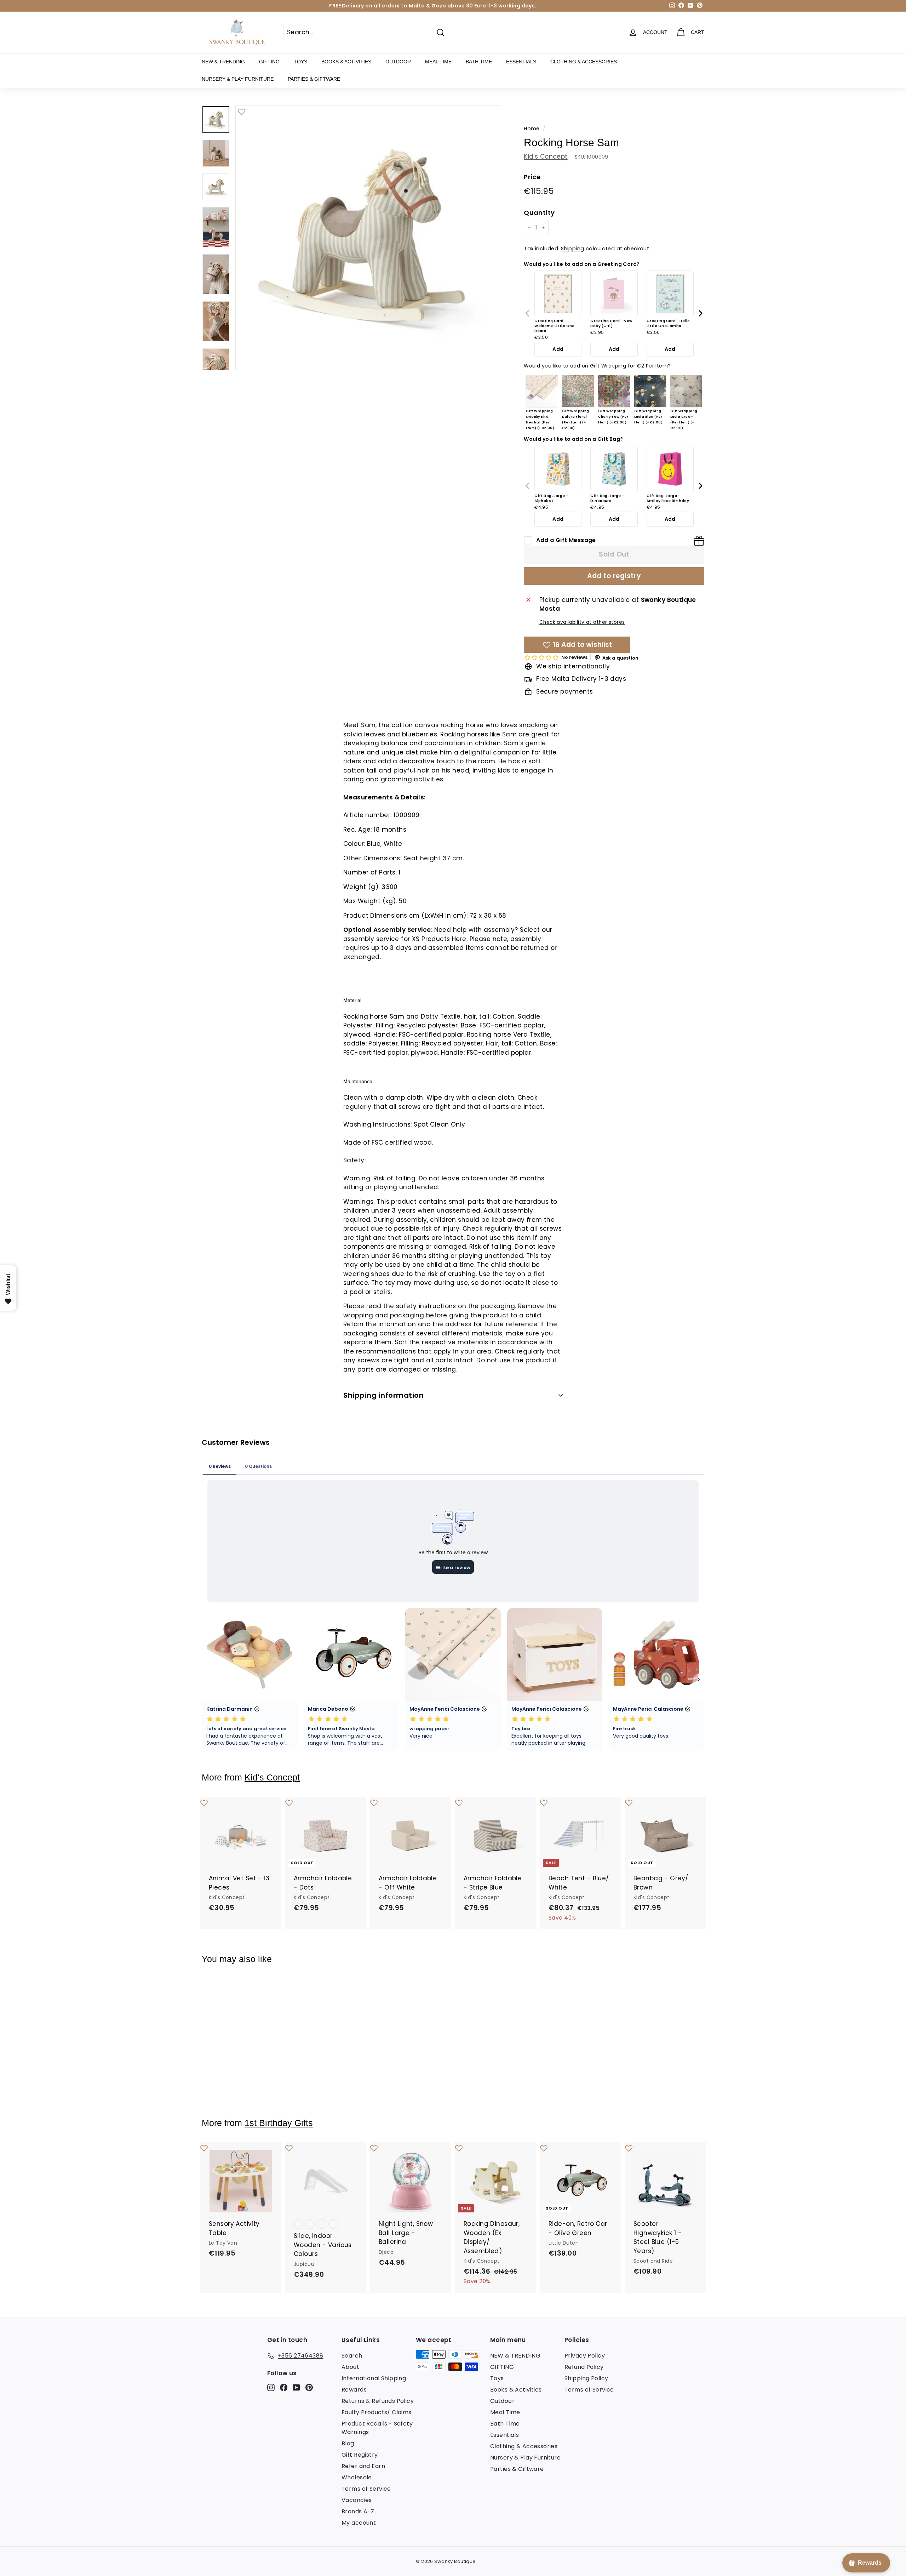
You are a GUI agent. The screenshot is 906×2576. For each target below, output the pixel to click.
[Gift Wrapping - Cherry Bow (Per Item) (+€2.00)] (614, 391)
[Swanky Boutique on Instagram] (271, 2387)
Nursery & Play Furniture (238, 79)
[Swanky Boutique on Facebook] (284, 2387)
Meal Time (438, 62)
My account (359, 2523)
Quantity (539, 213)
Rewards (354, 2390)
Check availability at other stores (582, 622)
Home (532, 129)
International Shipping (374, 2378)
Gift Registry (360, 2455)
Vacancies (357, 2500)
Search (352, 2356)
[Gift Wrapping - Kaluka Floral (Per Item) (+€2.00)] (578, 391)
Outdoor (398, 62)
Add (558, 349)
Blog (348, 2443)
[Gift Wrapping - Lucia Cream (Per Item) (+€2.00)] (686, 391)
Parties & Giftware (314, 79)
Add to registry (614, 576)
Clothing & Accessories (584, 62)
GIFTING (269, 62)
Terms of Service (366, 2489)
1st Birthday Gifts (279, 2123)
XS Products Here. (440, 939)
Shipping (572, 249)
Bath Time (479, 62)
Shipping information (383, 1395)
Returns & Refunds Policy (378, 2401)
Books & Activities (346, 62)
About (350, 2367)
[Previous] (528, 313)
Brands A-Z (358, 2511)
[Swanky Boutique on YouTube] (296, 2387)
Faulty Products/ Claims (377, 2412)
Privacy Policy (585, 2356)
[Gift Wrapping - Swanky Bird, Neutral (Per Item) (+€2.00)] (542, 391)
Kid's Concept (546, 156)
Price (532, 177)
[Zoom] (368, 238)
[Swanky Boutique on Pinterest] (309, 2387)
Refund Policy (584, 2367)
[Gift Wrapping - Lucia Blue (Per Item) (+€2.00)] (650, 391)
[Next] (700, 313)
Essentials (521, 62)
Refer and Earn (363, 2466)
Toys (300, 62)
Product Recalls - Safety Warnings (377, 2428)
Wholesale (357, 2477)
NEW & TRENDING (223, 62)
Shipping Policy (586, 2378)
